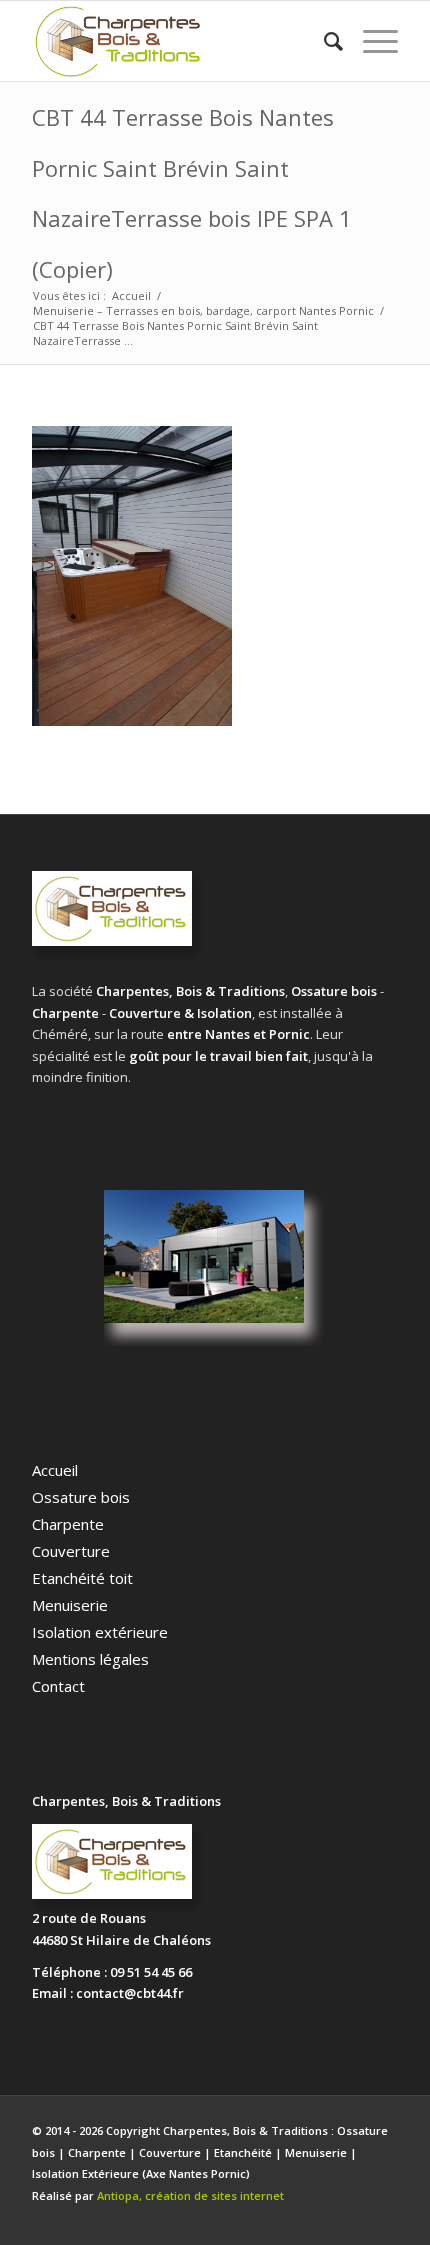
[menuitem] (323, 41)
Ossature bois (81, 1497)
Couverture (71, 1551)
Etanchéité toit (82, 1578)
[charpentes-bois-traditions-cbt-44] (178, 41)
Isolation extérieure (100, 1632)
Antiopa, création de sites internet (190, 2195)
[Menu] (370, 41)
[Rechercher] (323, 41)
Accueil (55, 1470)
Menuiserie (70, 1605)
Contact (58, 1686)
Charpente (68, 1524)
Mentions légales (90, 1659)
